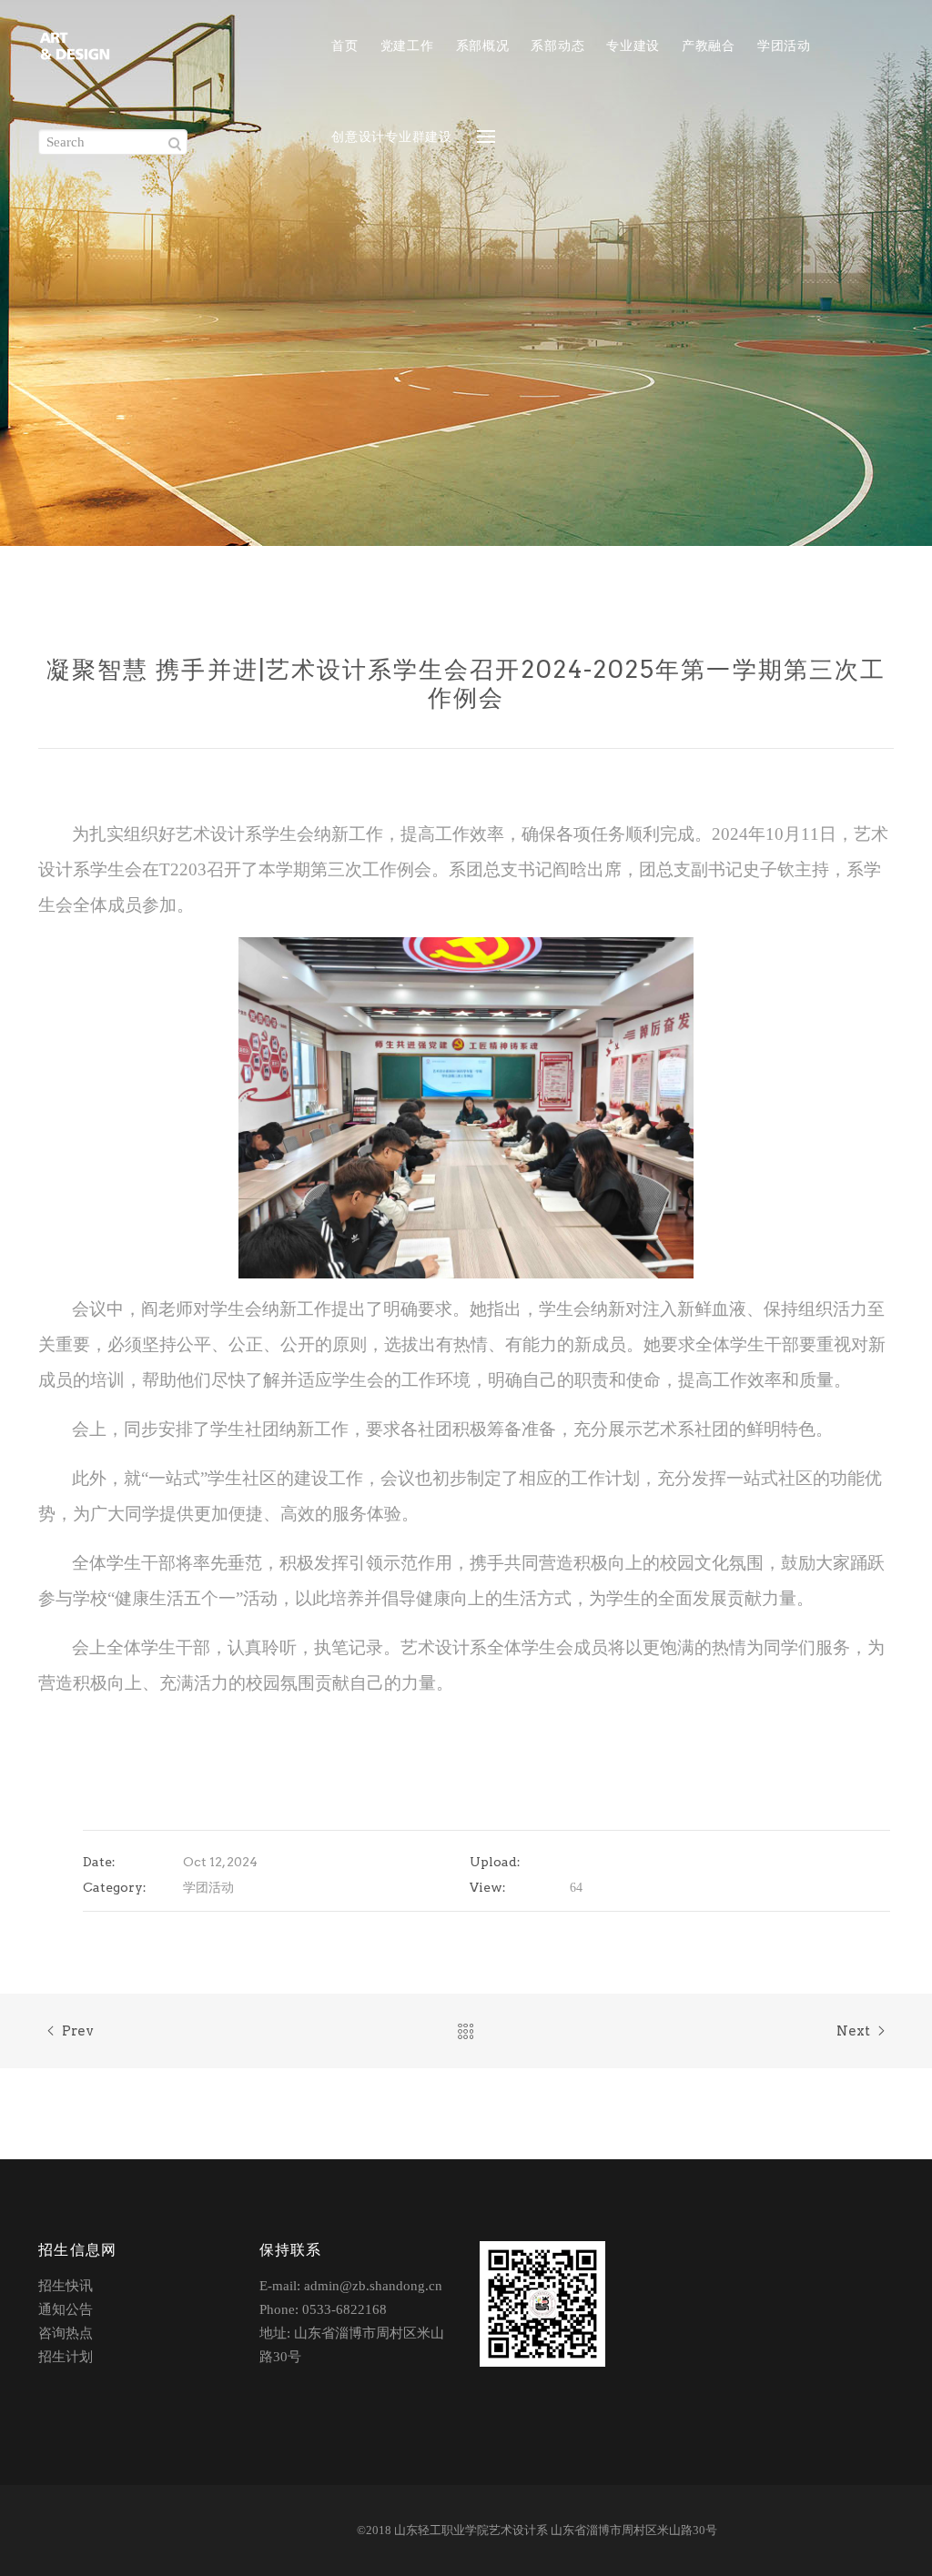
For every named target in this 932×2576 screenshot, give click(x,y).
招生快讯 (66, 2286)
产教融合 (709, 45)
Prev (78, 2031)
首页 (344, 45)
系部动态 (557, 45)
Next (853, 2031)
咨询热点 (66, 2333)
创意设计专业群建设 (391, 136)
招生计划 (66, 2357)
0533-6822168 (344, 2309)
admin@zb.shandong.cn (373, 2286)
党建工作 (407, 45)
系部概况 (483, 45)
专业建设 (633, 45)
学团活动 (784, 45)
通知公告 (66, 2309)
